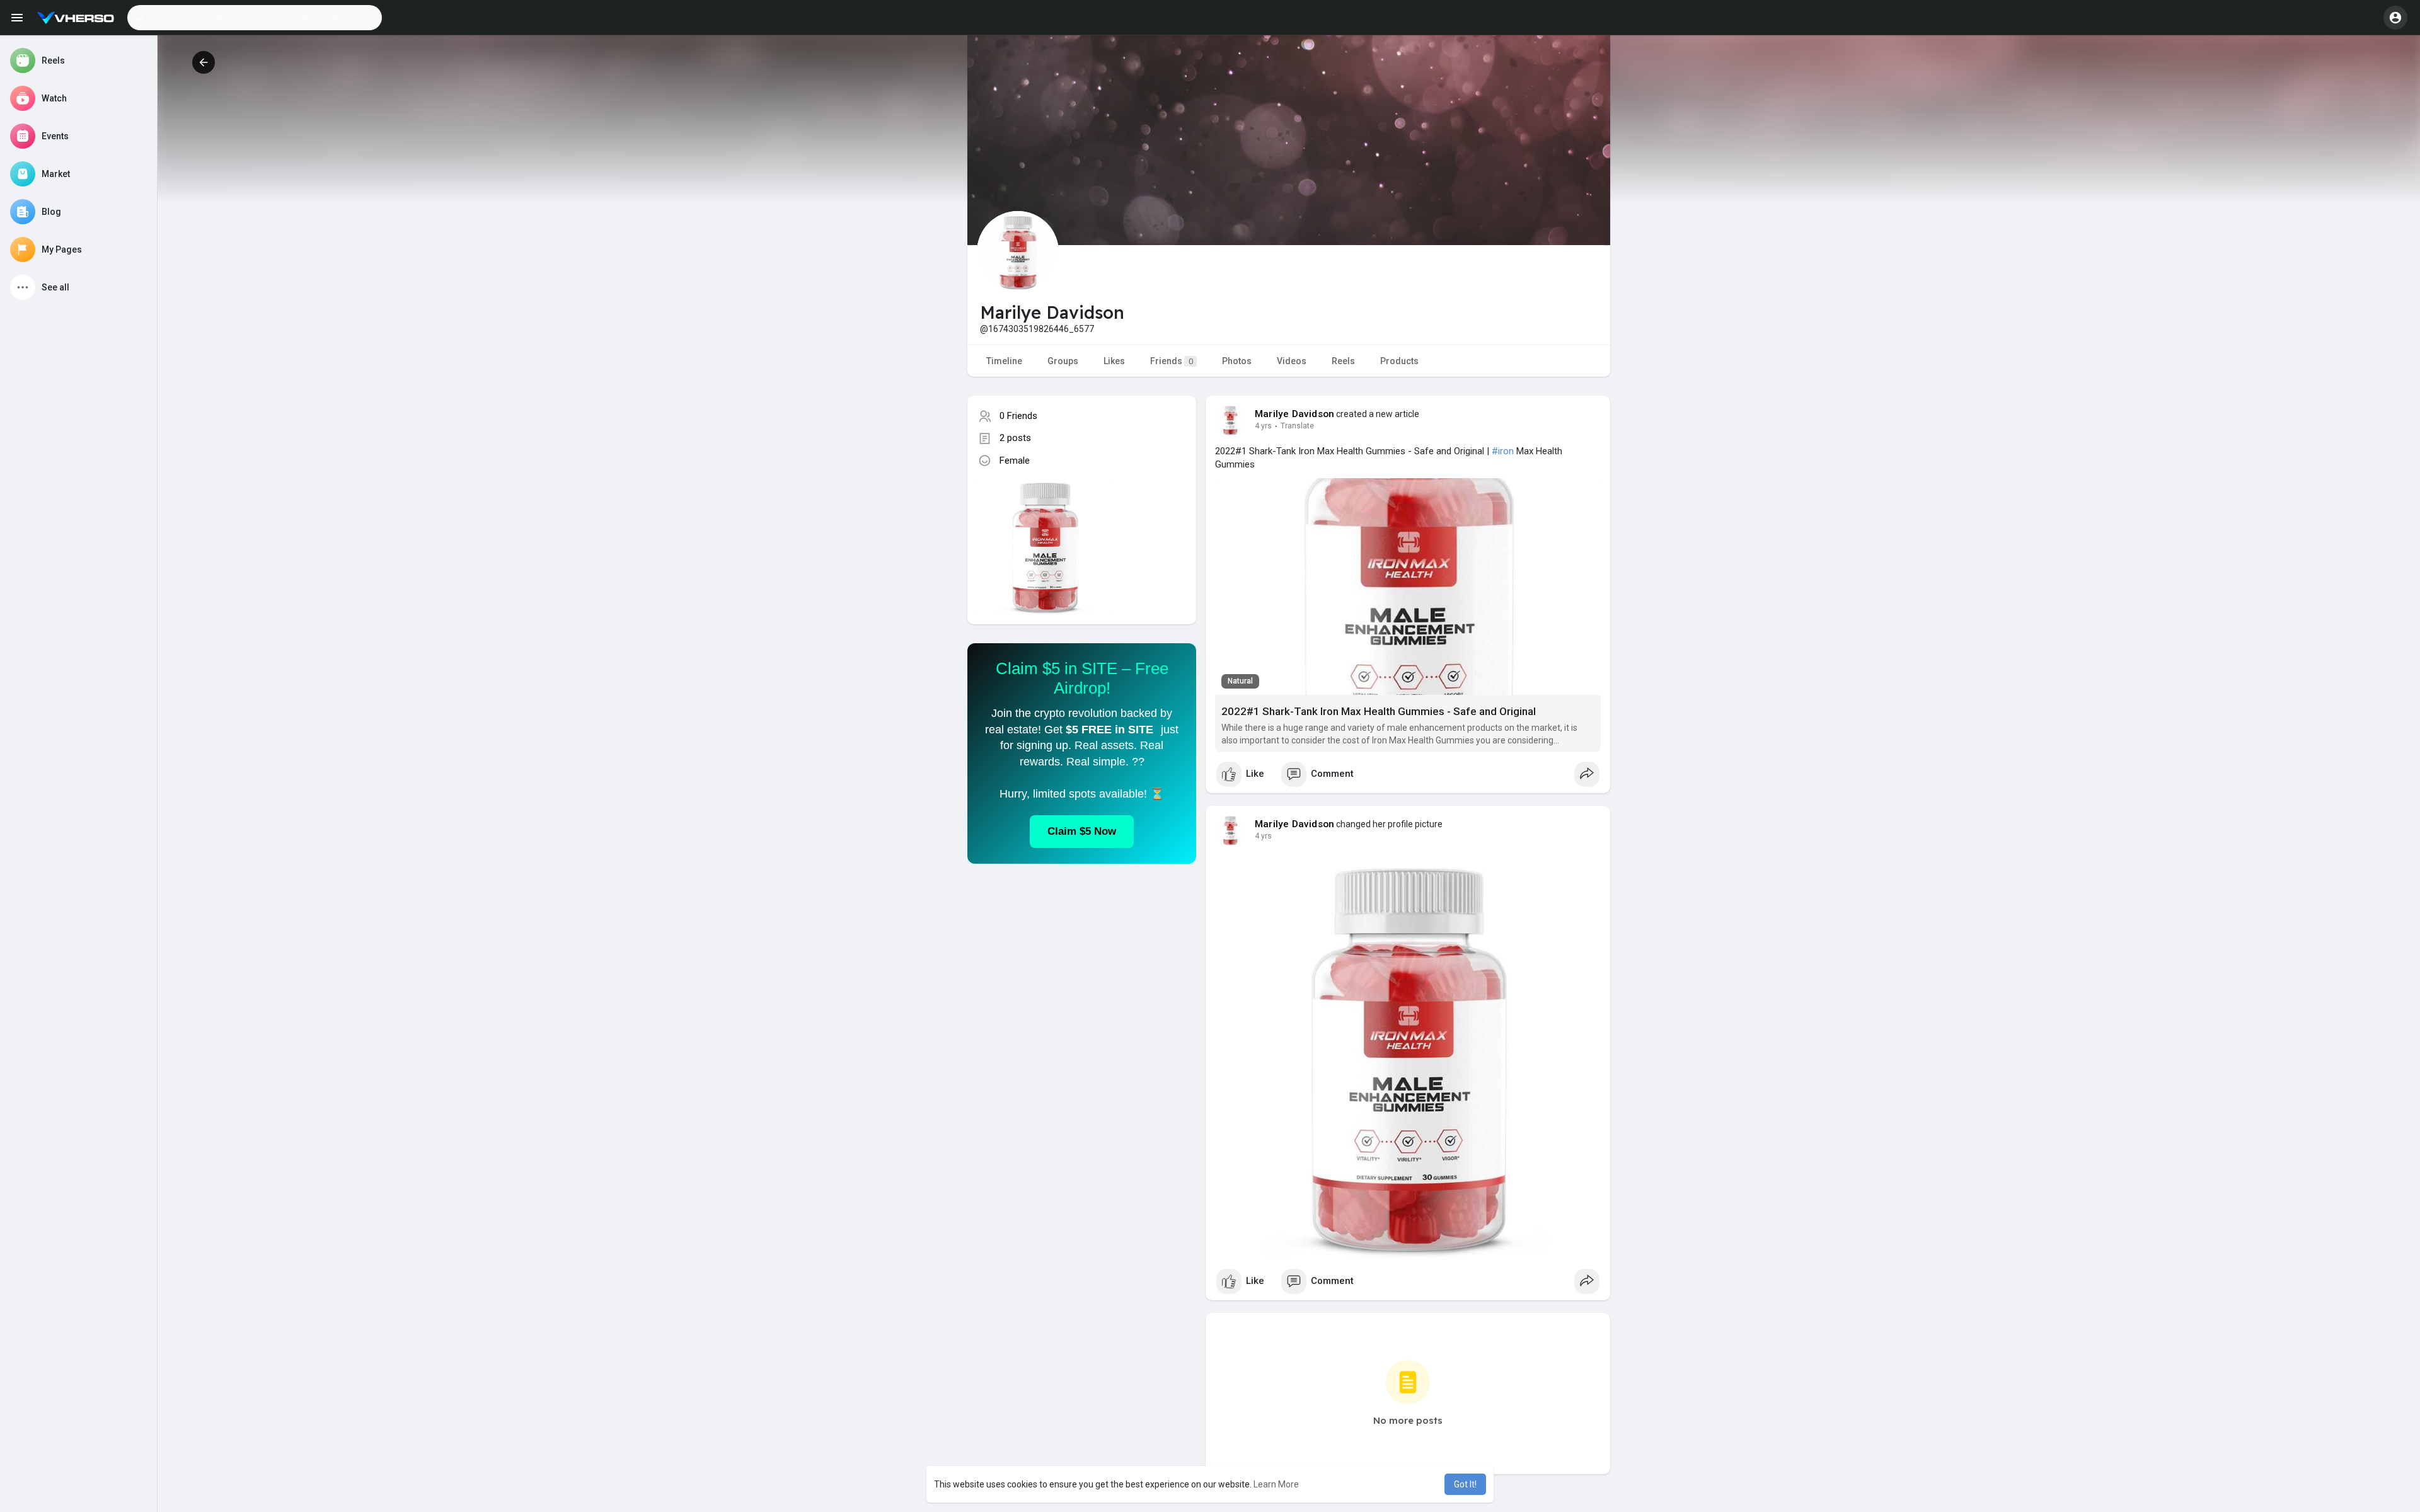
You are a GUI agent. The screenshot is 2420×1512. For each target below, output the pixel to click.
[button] (255, 18)
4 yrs (1263, 426)
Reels (1343, 361)
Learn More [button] (1276, 1484)
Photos (1237, 361)
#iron (1503, 451)
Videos (1292, 361)
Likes (1114, 361)
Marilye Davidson (1294, 414)
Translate (1297, 426)
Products (1399, 361)
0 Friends (1018, 416)
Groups (1063, 361)
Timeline (1004, 361)
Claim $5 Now (1082, 831)
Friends (1172, 361)
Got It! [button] (1465, 1484)
